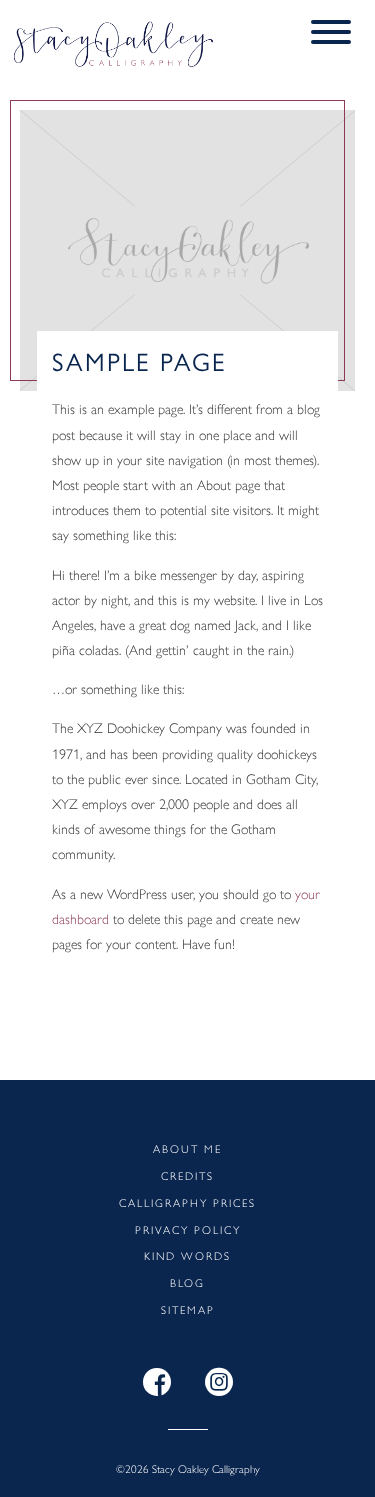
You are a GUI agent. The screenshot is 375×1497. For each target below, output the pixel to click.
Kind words (187, 1255)
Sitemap (188, 1309)
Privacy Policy (188, 1229)
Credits (187, 1175)
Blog (187, 1282)
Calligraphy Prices (187, 1202)
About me (187, 1148)
